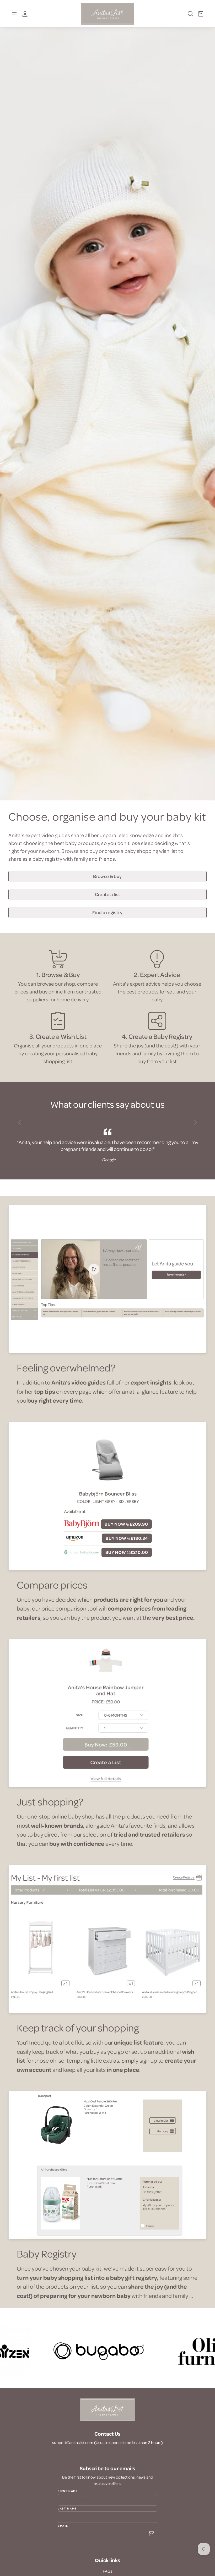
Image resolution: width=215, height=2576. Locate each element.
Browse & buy (107, 876)
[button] (188, 16)
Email (63, 2525)
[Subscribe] (152, 2534)
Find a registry (107, 912)
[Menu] (14, 14)
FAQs (108, 2571)
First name (68, 2491)
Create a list (108, 894)
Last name (67, 2508)
